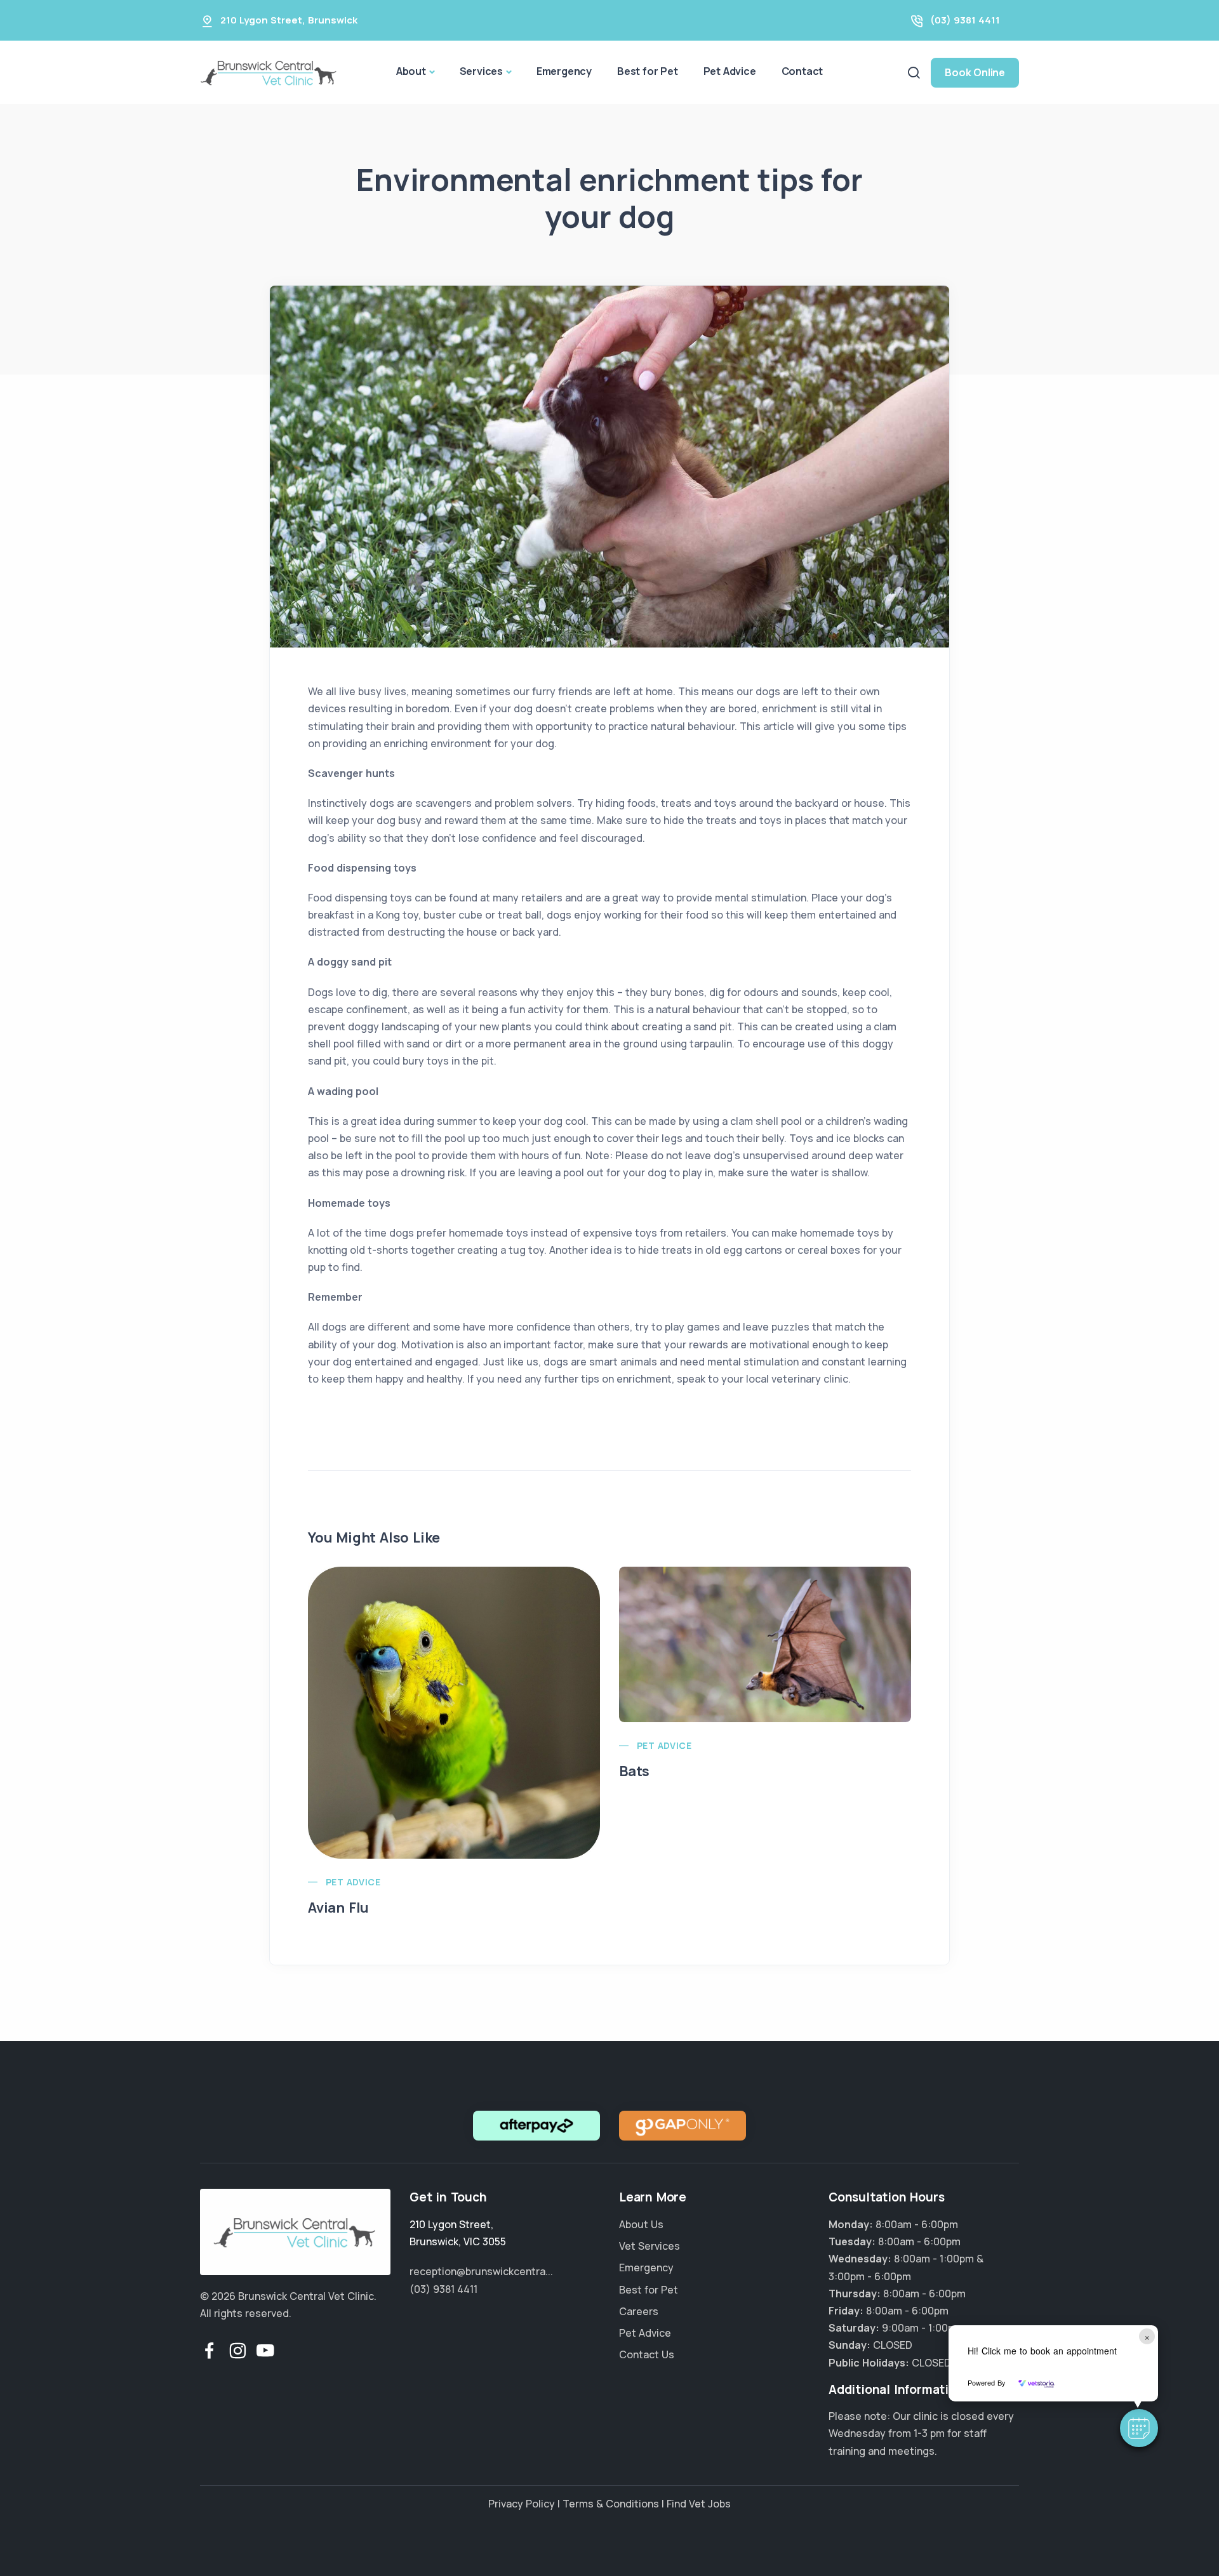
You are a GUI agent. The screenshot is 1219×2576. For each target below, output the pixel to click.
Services (481, 71)
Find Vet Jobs (699, 2504)
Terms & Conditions (611, 2504)
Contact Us (647, 2354)
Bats (634, 1771)
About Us (641, 2224)
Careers (639, 2311)
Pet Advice (730, 71)
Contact (803, 71)
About (411, 71)
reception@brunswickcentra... (481, 2271)
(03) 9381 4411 (965, 20)
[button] (1139, 2428)
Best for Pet (648, 71)
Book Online (975, 72)
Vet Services (649, 2246)
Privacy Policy (522, 2504)
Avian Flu (338, 1908)
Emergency (564, 71)
